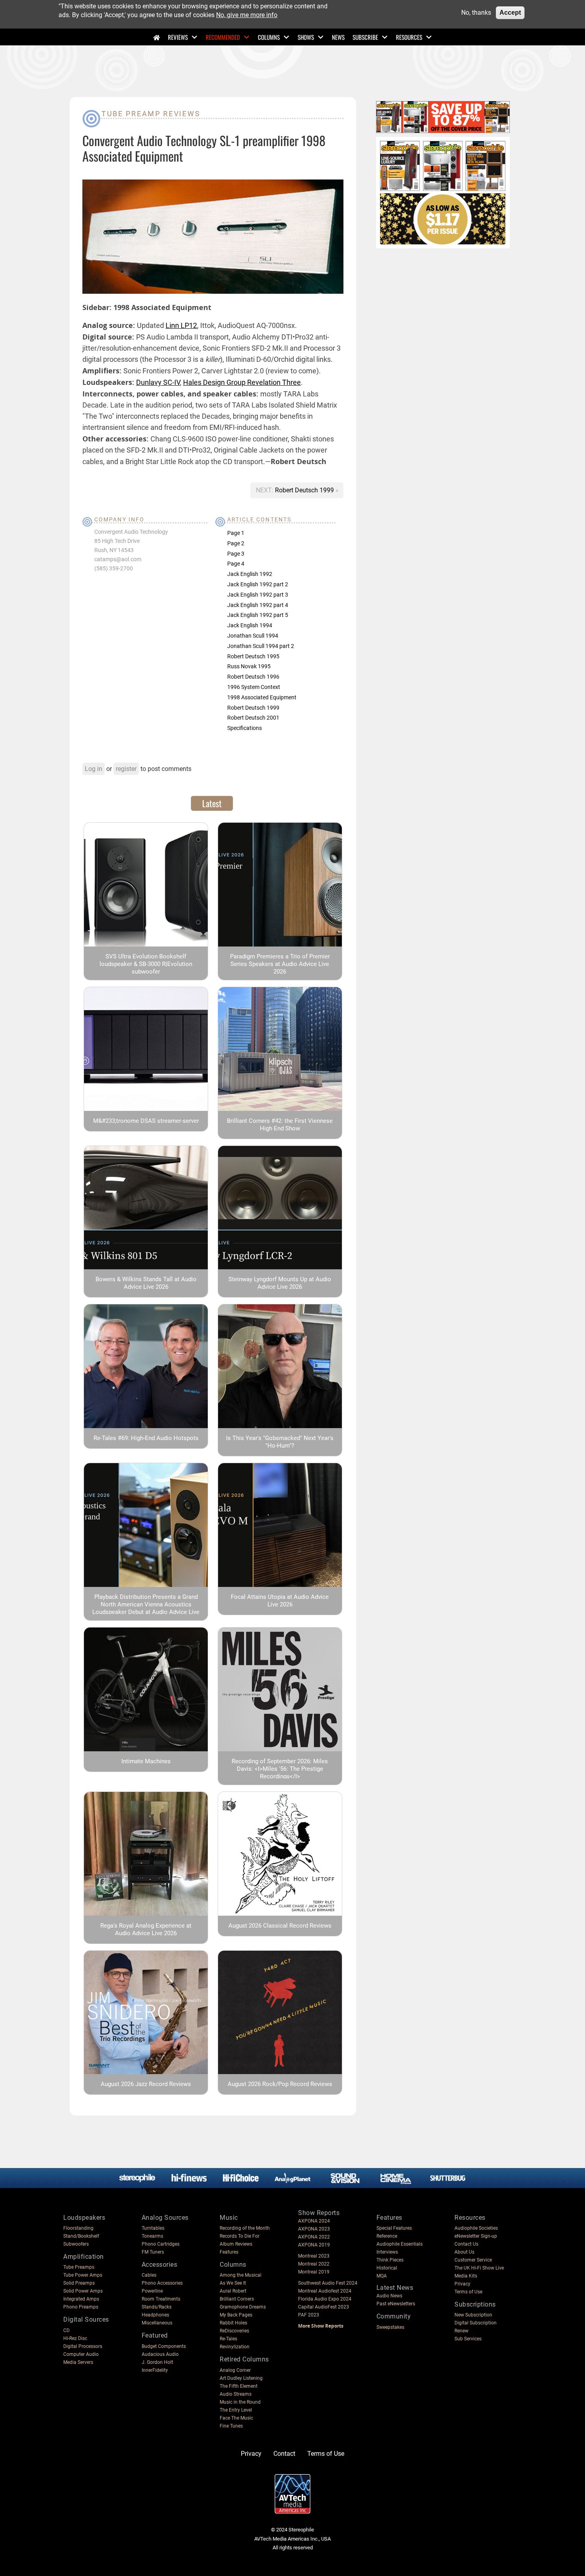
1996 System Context (254, 687)
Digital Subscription (476, 2323)
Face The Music (236, 2418)
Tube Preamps (79, 2267)
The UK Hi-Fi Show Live (479, 2268)
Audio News (389, 2296)
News (338, 37)
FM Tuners (153, 2252)
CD (66, 2330)
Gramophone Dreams (243, 2307)
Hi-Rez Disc (75, 2338)
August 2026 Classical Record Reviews (280, 1926)
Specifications (245, 728)
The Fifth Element (239, 2386)
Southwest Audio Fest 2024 (328, 2283)
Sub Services (468, 2339)
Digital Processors (83, 2346)
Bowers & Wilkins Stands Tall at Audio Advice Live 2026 (146, 1283)
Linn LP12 (181, 325)
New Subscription (473, 2315)
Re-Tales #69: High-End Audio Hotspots (146, 1438)
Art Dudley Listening (241, 2378)
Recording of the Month (245, 2228)
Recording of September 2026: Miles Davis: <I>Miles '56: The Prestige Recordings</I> (280, 1769)
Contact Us (466, 2244)
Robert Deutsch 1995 (253, 656)
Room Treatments (161, 2299)
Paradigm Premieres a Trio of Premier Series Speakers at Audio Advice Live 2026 (280, 964)
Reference (387, 2236)
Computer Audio (81, 2354)
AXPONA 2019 (314, 2245)
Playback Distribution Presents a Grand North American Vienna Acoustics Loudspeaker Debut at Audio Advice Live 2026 (146, 1608)
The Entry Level (236, 2410)
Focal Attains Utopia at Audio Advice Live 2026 (280, 1601)
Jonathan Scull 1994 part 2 (261, 646)
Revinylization (235, 2347)
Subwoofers (76, 2244)
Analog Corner (235, 2370)
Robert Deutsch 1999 (305, 490)
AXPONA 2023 (314, 2229)
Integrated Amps (81, 2299)
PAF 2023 (309, 2315)
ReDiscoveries (234, 2331)
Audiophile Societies (476, 2228)
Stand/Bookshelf (81, 2236)
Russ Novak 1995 (249, 666)
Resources (409, 37)
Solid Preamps (79, 2283)
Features (229, 2252)
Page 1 (236, 533)
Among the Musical (241, 2275)
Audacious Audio (160, 2354)
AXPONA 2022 (314, 2237)
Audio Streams (236, 2394)
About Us (464, 2252)
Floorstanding (78, 2228)
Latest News (395, 2288)
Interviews (387, 2252)
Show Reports (319, 2213)
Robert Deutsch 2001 (253, 718)
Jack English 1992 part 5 (258, 615)
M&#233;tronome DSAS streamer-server (146, 1121)
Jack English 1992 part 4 (258, 605)
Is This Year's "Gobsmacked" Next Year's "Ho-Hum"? (280, 1442)
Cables (149, 2275)
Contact (284, 2454)
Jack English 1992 (250, 574)
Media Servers (78, 2362)
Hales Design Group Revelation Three (242, 382)
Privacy (462, 2284)
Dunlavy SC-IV (158, 382)
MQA (382, 2276)
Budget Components (164, 2346)
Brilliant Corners (237, 2299)
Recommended (223, 37)
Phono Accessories (162, 2283)
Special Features (394, 2228)
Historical (387, 2268)
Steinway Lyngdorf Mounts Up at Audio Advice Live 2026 (280, 1283)
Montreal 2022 (314, 2264)
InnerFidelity (155, 2370)
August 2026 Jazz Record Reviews (146, 2084)
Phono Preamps (81, 2307)
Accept (510, 13)
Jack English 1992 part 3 (258, 595)
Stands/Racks (157, 2307)
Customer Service (473, 2260)
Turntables (153, 2228)
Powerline (152, 2291)
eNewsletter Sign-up (476, 2236)
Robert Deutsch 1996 (253, 677)
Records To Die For (240, 2236)
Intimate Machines (146, 1761)
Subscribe (365, 37)
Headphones (155, 2315)
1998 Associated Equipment (262, 697)
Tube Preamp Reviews (151, 114)
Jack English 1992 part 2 (258, 584)
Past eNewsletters (396, 2304)
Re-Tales (228, 2339)
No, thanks (476, 13)
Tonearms (152, 2236)
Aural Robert (233, 2291)
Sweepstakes (390, 2327)
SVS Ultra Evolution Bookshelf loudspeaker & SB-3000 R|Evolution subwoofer (146, 964)
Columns (269, 37)
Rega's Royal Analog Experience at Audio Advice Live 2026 (146, 1929)
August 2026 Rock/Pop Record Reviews (280, 2084)
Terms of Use (468, 2292)
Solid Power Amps (83, 2291)
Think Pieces (390, 2260)
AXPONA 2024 (314, 2221)
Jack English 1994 (250, 625)
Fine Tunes (231, 2426)
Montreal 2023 (314, 2256)
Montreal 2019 (314, 2272)
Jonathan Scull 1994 (253, 636)
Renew (461, 2331)
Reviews (178, 37)
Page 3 (236, 554)
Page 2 (236, 543)
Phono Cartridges (161, 2244)
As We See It (233, 2283)
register (126, 769)
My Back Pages (236, 2315)
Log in (94, 769)
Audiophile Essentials (400, 2244)
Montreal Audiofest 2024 (325, 2291)
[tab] (212, 803)
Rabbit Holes (233, 2323)
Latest (212, 803)
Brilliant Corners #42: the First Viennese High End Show (280, 1125)
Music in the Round (240, 2402)
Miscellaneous (157, 2323)
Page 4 (236, 564)
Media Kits (466, 2276)
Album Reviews (236, 2244)
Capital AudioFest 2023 (324, 2307)
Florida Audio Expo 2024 (325, 2299)
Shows (306, 37)
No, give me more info (247, 15)
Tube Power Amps (83, 2275)
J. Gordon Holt (157, 2362)
